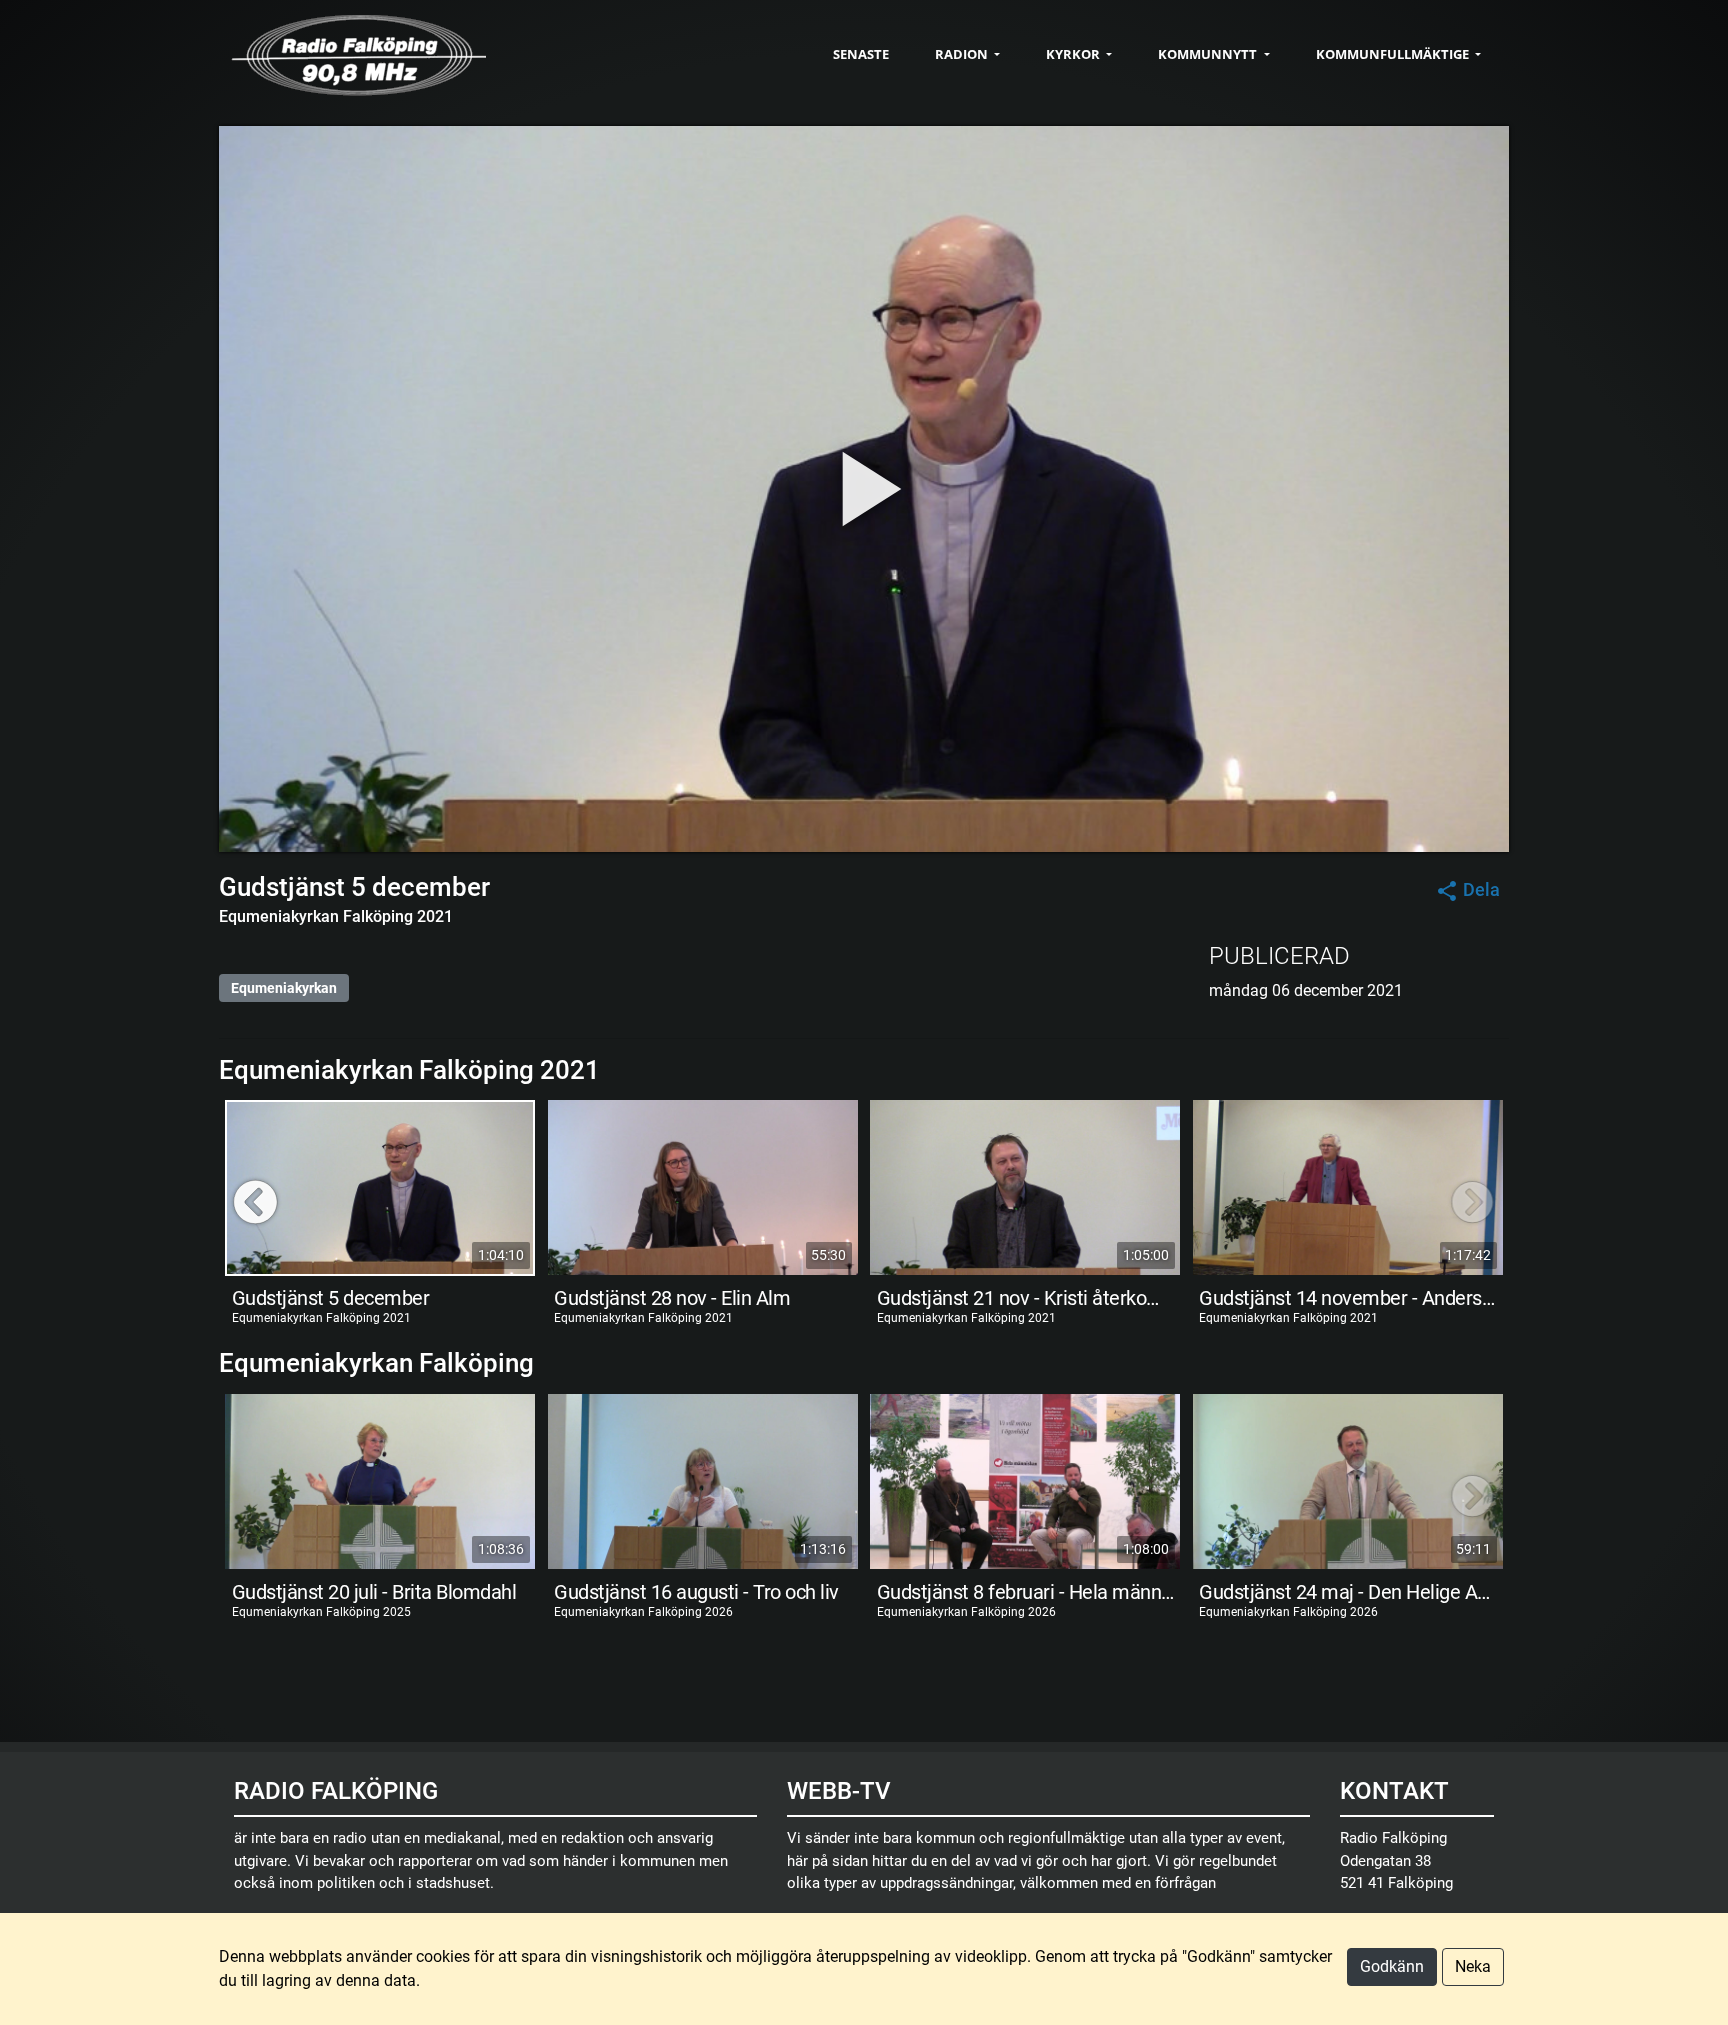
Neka (1473, 1966)
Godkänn (1392, 1966)
